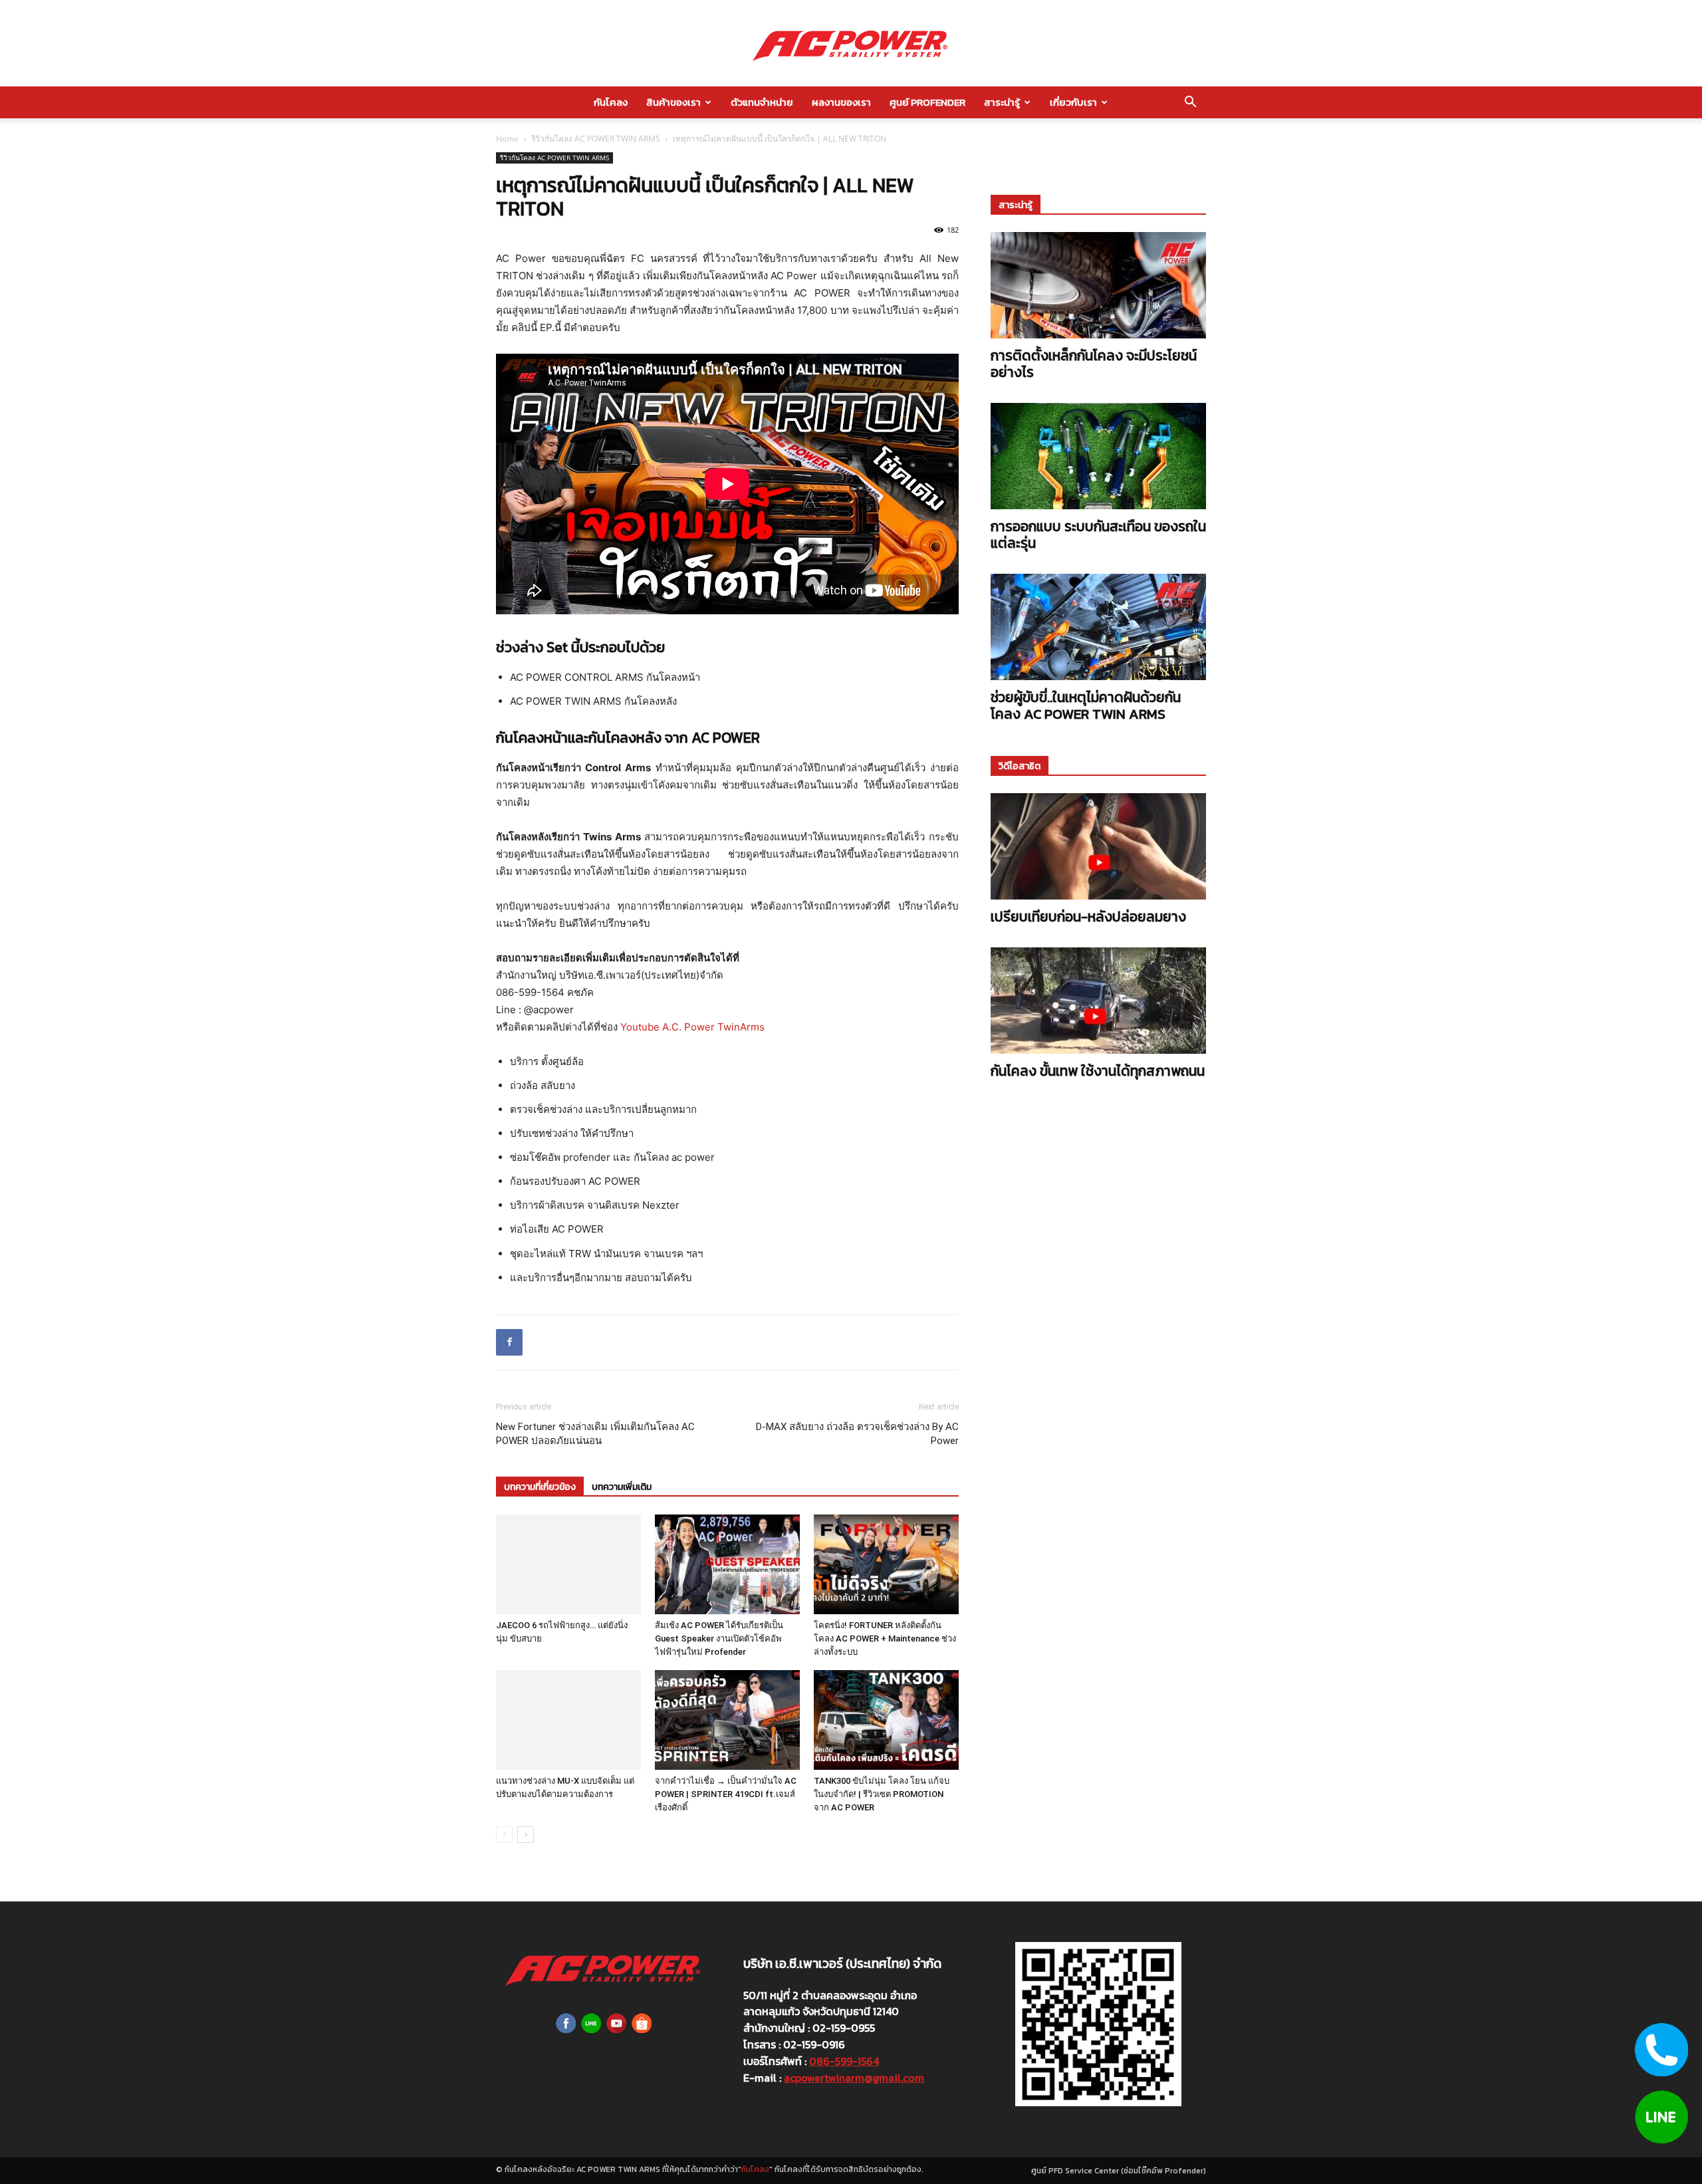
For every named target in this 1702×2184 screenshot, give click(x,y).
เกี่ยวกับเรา (1073, 102)
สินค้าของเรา (673, 102)
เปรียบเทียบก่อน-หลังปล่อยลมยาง (1088, 916)
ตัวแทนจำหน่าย (762, 102)
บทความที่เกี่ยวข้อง (540, 1487)
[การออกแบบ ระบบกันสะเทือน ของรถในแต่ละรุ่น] (1098, 456)
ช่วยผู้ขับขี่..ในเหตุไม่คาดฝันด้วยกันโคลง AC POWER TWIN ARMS (1086, 705)
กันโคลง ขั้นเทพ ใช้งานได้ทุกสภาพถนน (1098, 1071)
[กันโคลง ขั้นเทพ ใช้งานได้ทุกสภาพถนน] (1098, 1001)
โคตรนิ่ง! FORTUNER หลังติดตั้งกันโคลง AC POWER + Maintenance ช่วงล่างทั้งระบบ (885, 1638)
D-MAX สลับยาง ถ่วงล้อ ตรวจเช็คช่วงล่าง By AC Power (857, 1434)
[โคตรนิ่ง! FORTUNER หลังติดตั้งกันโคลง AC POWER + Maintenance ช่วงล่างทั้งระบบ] (886, 1564)
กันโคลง (611, 102)
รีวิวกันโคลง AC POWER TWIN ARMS (596, 139)
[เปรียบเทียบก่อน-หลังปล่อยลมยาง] (1098, 846)
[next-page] (526, 1835)
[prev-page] (504, 1835)
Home (507, 139)
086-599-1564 (844, 2061)
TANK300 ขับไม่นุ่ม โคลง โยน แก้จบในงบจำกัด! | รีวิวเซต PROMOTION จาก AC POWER (882, 1794)
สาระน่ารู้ (1002, 102)
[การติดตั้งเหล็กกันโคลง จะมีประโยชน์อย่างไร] (1098, 285)
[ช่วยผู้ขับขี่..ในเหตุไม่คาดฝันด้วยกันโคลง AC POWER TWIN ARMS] (1098, 627)
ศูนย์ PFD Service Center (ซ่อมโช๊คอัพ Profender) (1119, 2171)
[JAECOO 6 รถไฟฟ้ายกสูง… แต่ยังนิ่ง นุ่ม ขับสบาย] (568, 1564)
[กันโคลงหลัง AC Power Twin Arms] (851, 44)
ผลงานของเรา (841, 102)
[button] (1190, 103)
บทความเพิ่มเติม (622, 1487)
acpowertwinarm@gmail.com (854, 2078)
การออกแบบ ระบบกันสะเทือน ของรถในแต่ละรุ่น (1098, 535)
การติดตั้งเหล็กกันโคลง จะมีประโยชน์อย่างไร (1094, 364)
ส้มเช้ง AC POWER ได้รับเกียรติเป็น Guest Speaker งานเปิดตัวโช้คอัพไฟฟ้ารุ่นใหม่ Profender (719, 1638)
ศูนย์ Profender (927, 102)
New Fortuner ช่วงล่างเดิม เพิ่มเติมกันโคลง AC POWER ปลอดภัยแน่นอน (595, 1434)
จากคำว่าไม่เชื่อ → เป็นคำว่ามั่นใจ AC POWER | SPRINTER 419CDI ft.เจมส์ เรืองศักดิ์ (726, 1794)
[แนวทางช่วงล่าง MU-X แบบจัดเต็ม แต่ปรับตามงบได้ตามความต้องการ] (568, 1720)
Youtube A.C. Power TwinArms (692, 1027)
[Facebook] (509, 1342)
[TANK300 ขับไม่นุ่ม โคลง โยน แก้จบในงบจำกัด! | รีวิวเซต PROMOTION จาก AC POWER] (886, 1720)
